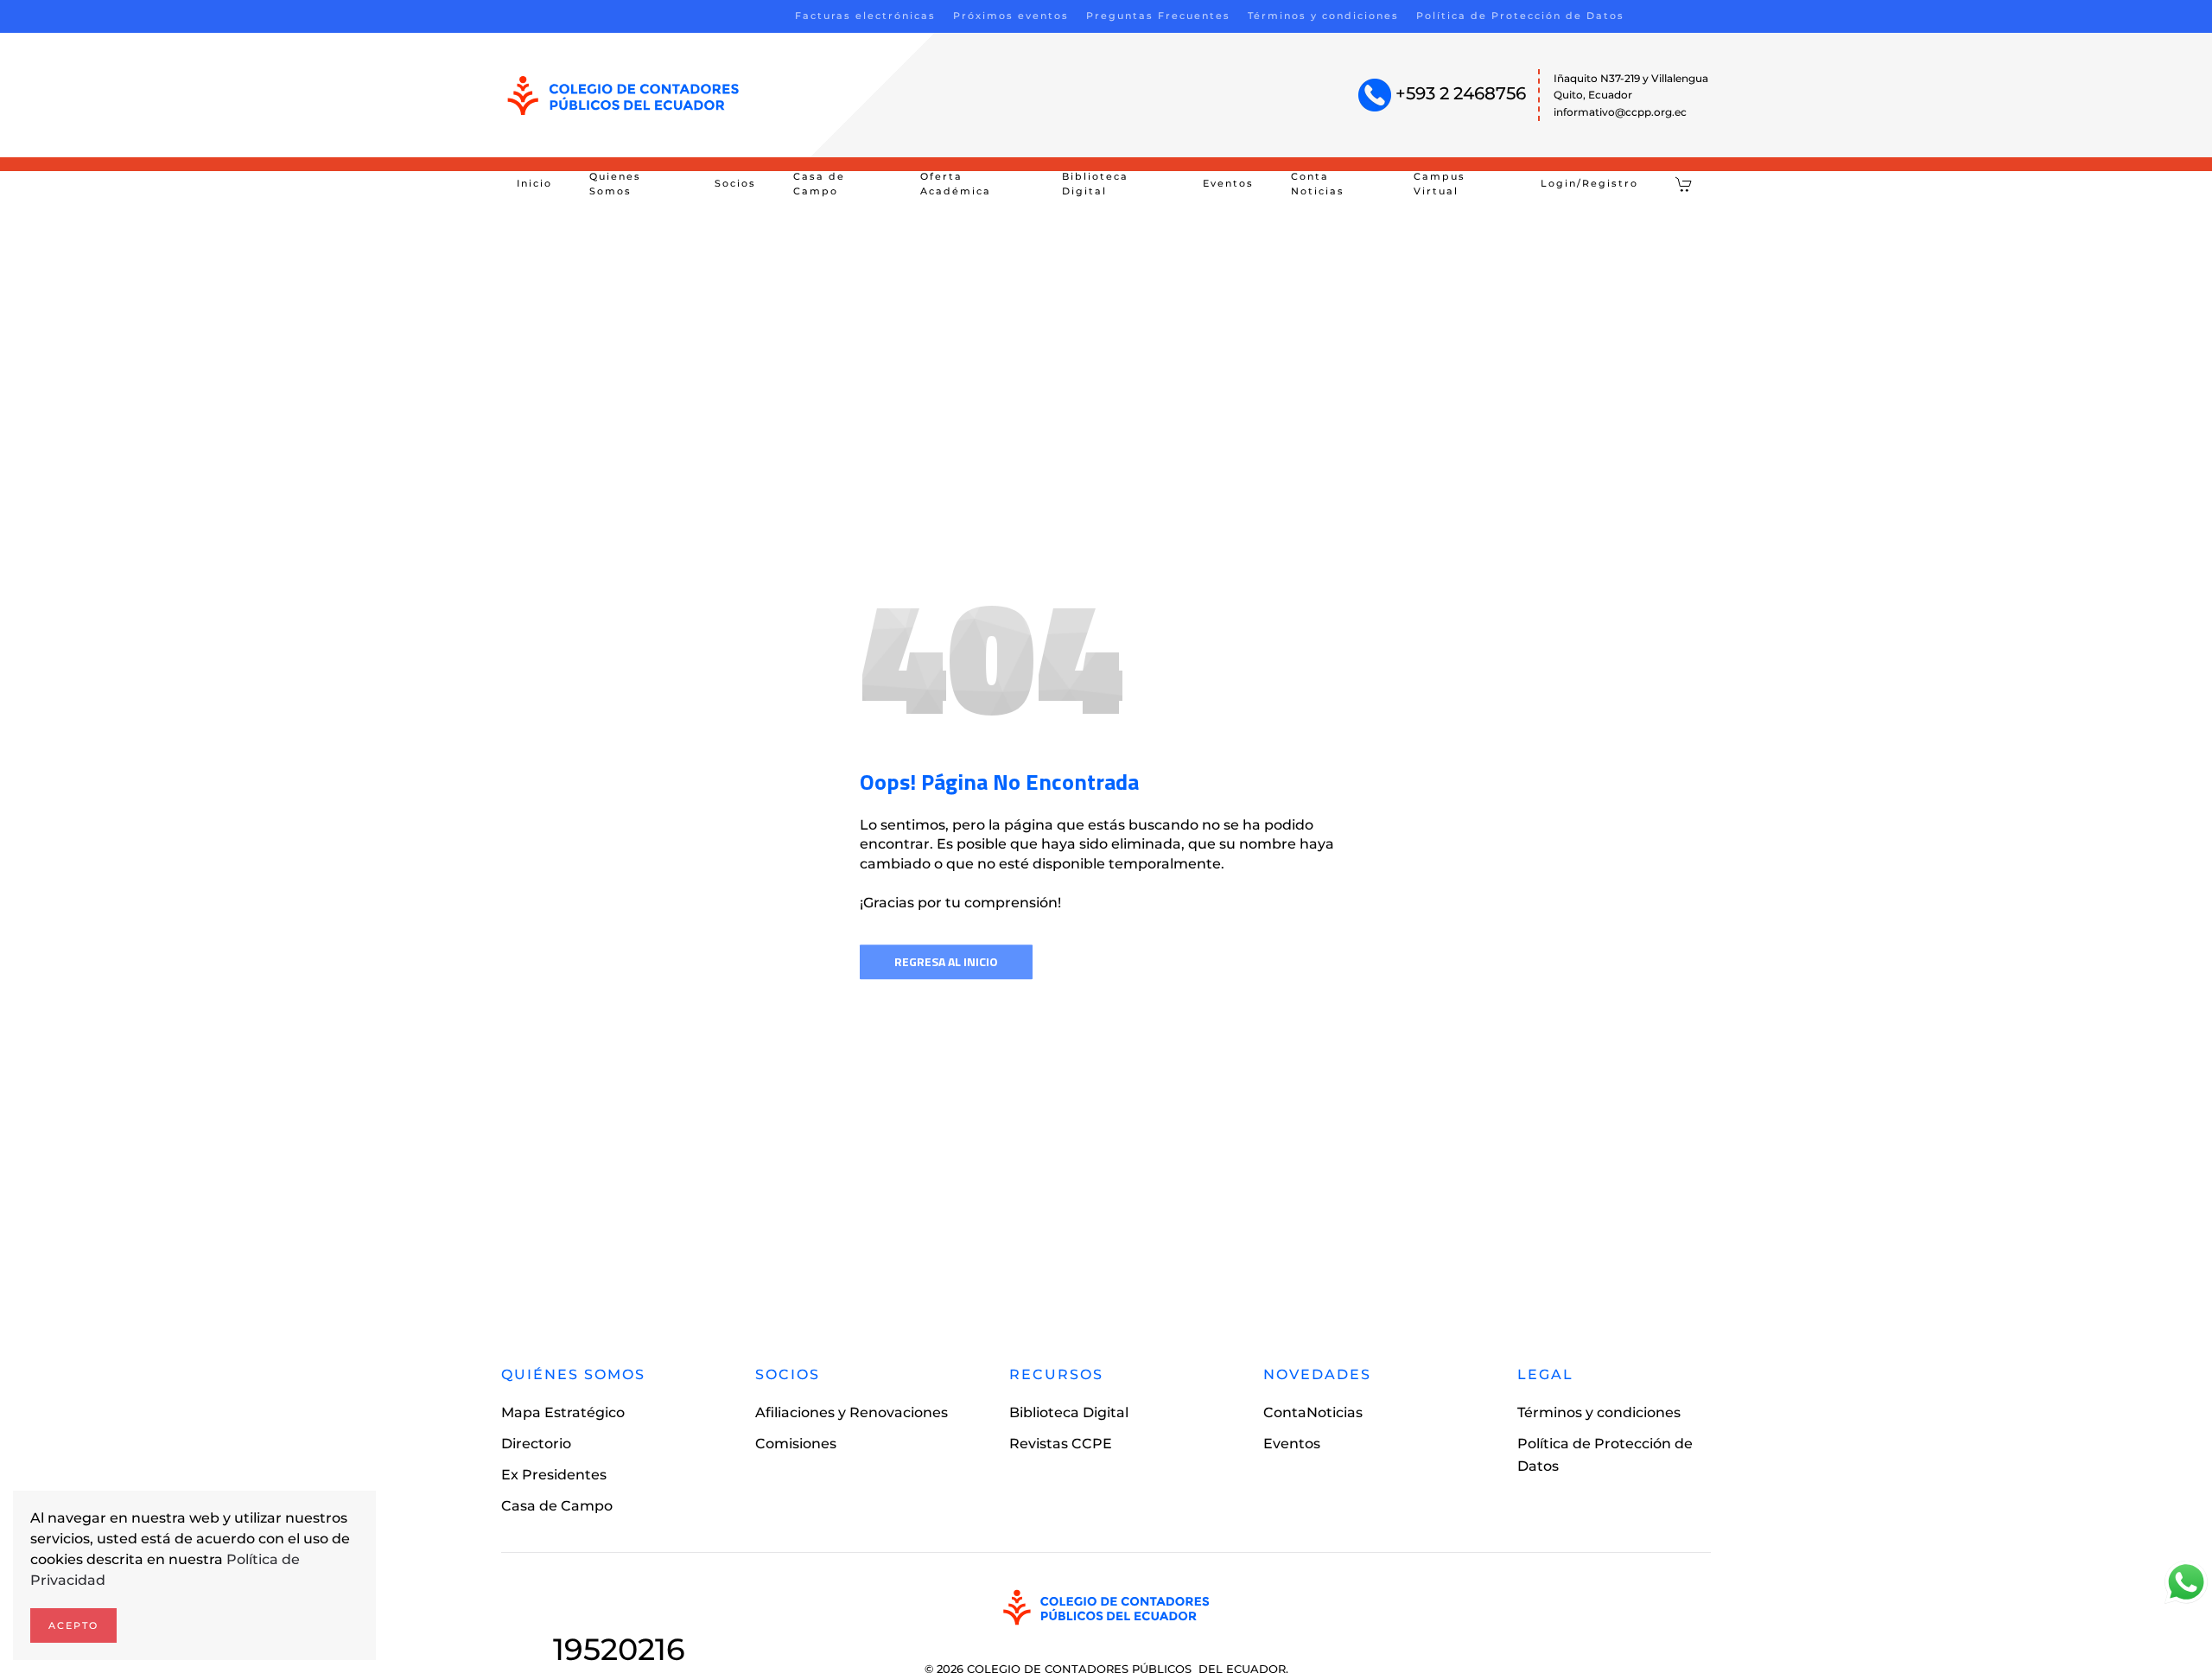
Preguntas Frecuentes (1158, 16)
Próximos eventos (1011, 16)
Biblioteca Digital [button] (1095, 184)
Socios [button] (735, 183)
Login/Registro (1589, 183)
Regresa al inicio (946, 961)
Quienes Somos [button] (615, 184)
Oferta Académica (956, 184)
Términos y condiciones (1323, 16)
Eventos (1228, 183)
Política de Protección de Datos (1520, 16)
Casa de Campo (819, 184)
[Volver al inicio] (623, 95)
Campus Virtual (1440, 184)
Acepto (73, 1625)
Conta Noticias (1318, 184)
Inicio (534, 183)
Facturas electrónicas (865, 16)
